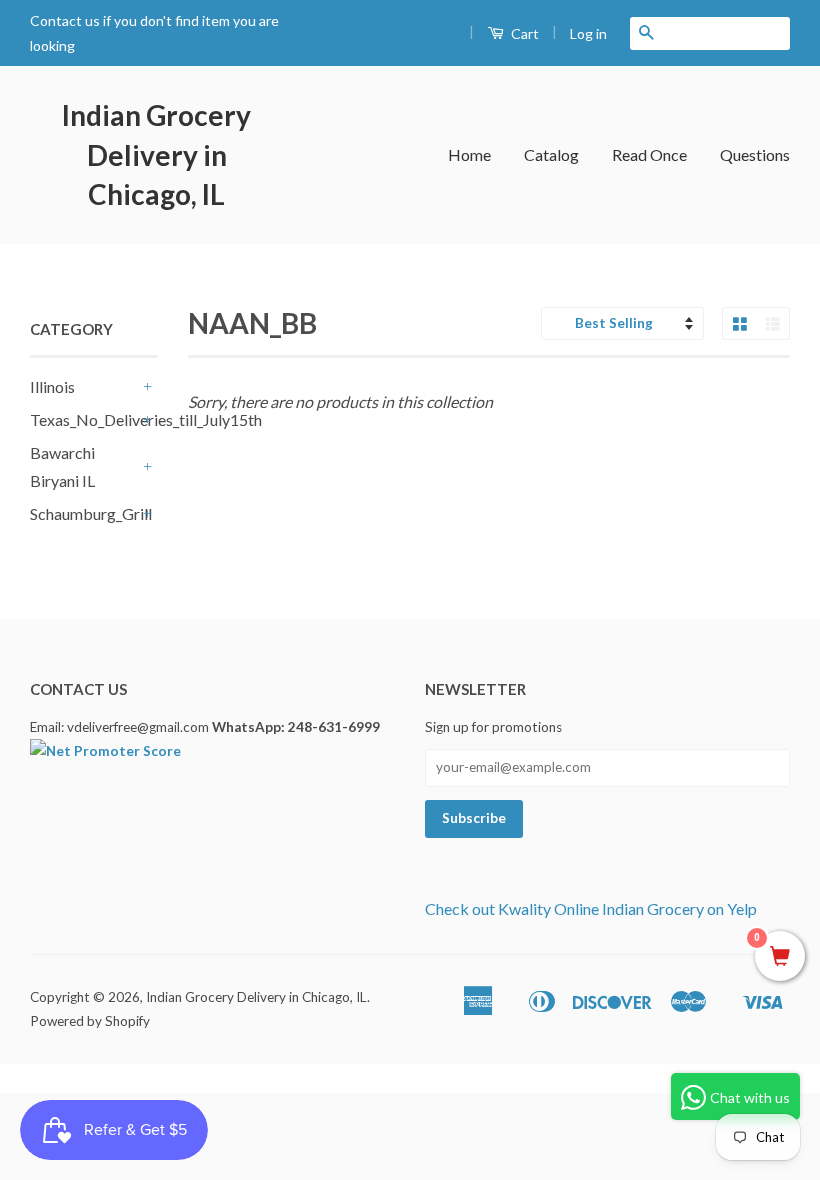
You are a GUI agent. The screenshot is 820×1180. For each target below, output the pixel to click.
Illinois (52, 386)
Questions (755, 154)
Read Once (649, 154)
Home (469, 154)
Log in (588, 33)
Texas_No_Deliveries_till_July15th (84, 419)
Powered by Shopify (90, 1021)
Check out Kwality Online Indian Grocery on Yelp (591, 908)
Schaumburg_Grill (84, 513)
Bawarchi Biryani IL (62, 467)
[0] (780, 957)
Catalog (551, 154)
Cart (523, 33)
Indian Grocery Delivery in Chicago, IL (156, 154)
